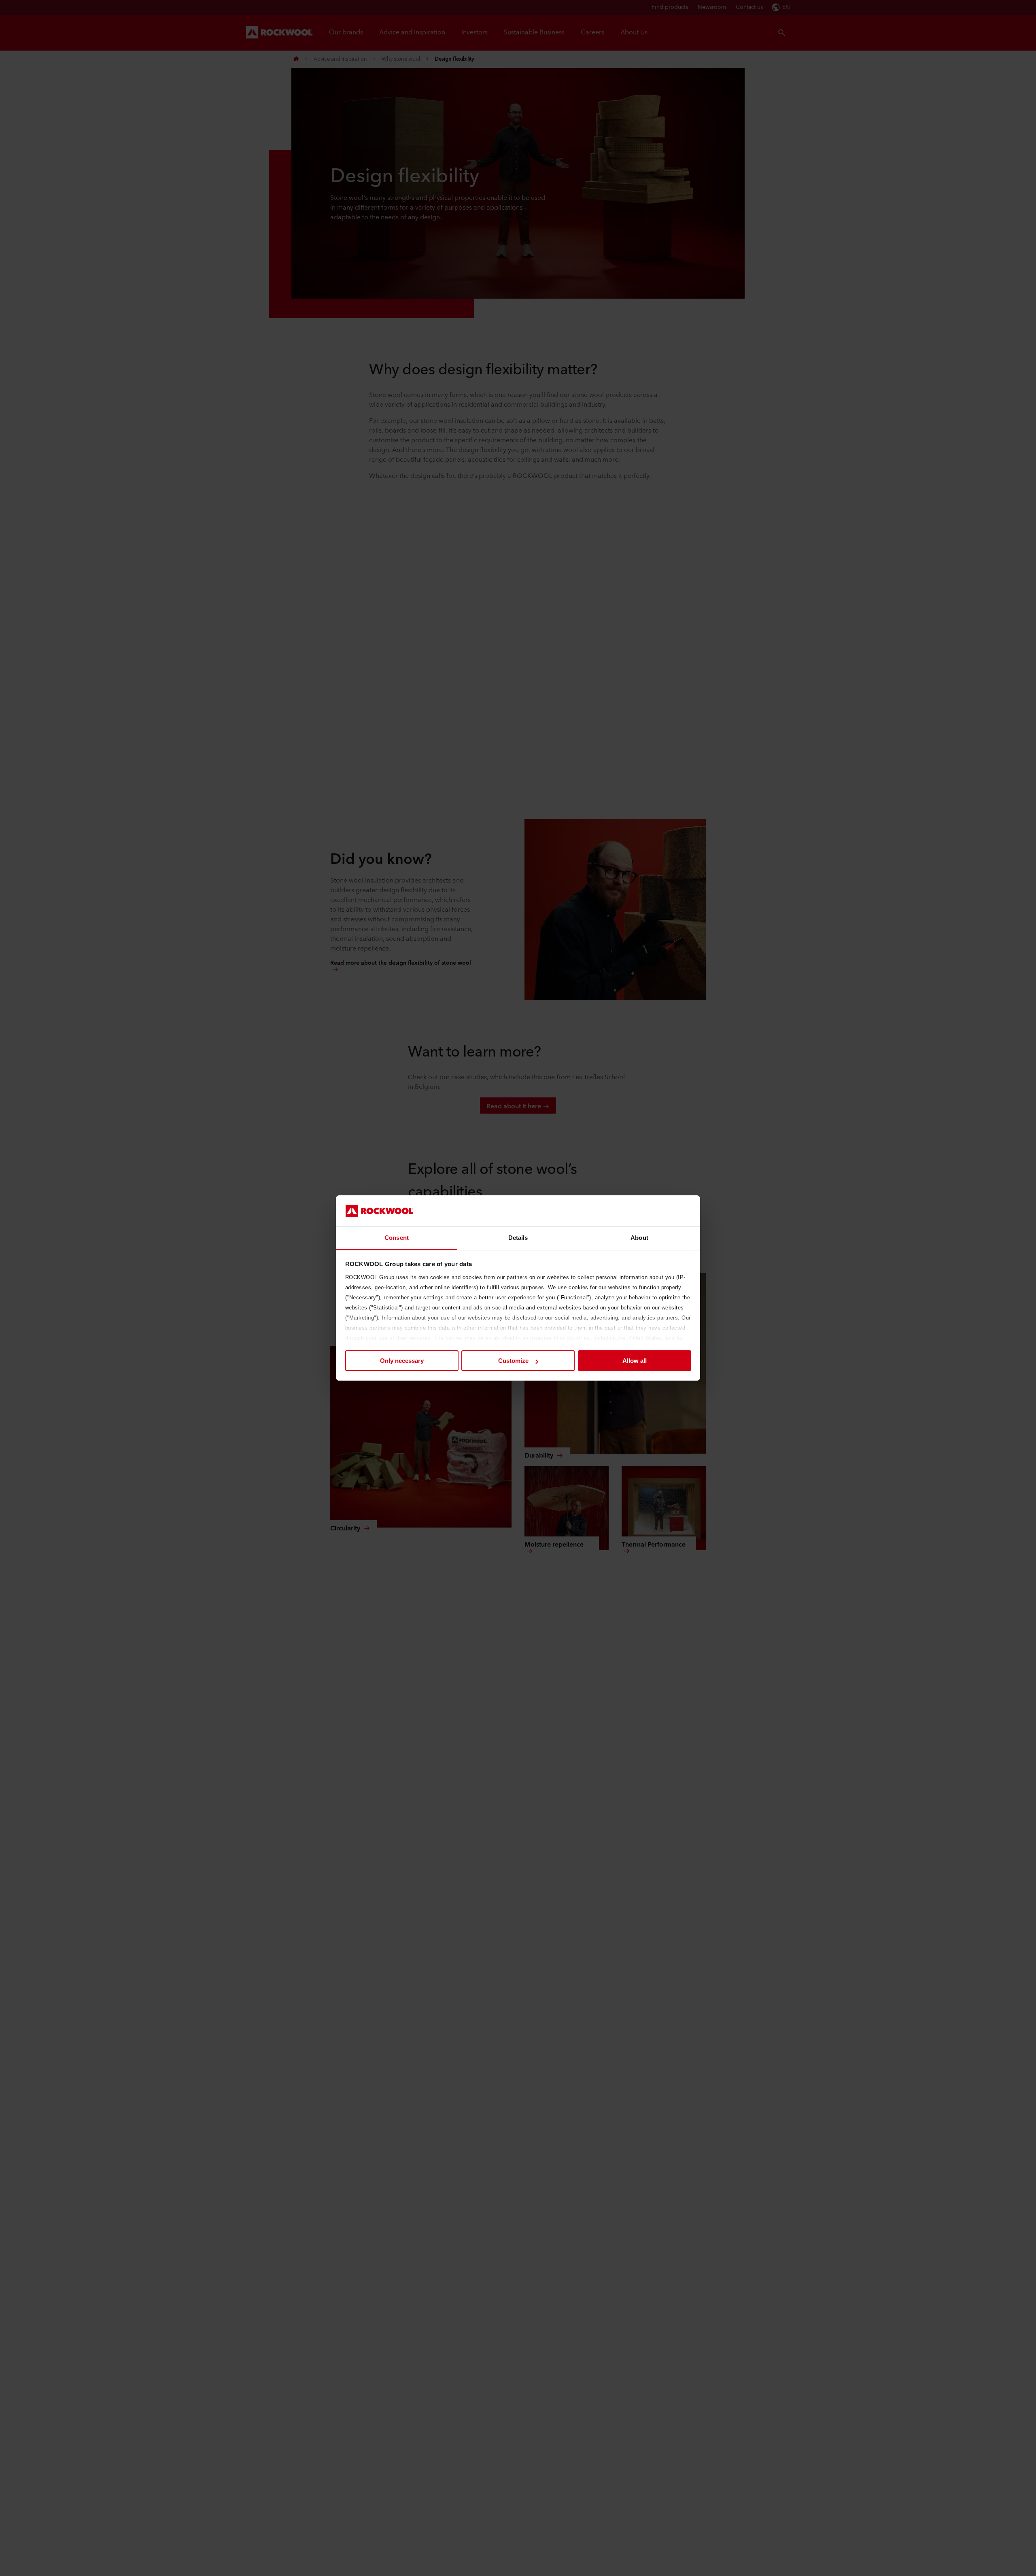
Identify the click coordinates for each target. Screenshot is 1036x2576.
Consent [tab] (397, 1238)
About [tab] (639, 1238)
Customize (513, 1361)
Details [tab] (518, 1238)
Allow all (635, 1361)
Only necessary (402, 1361)
